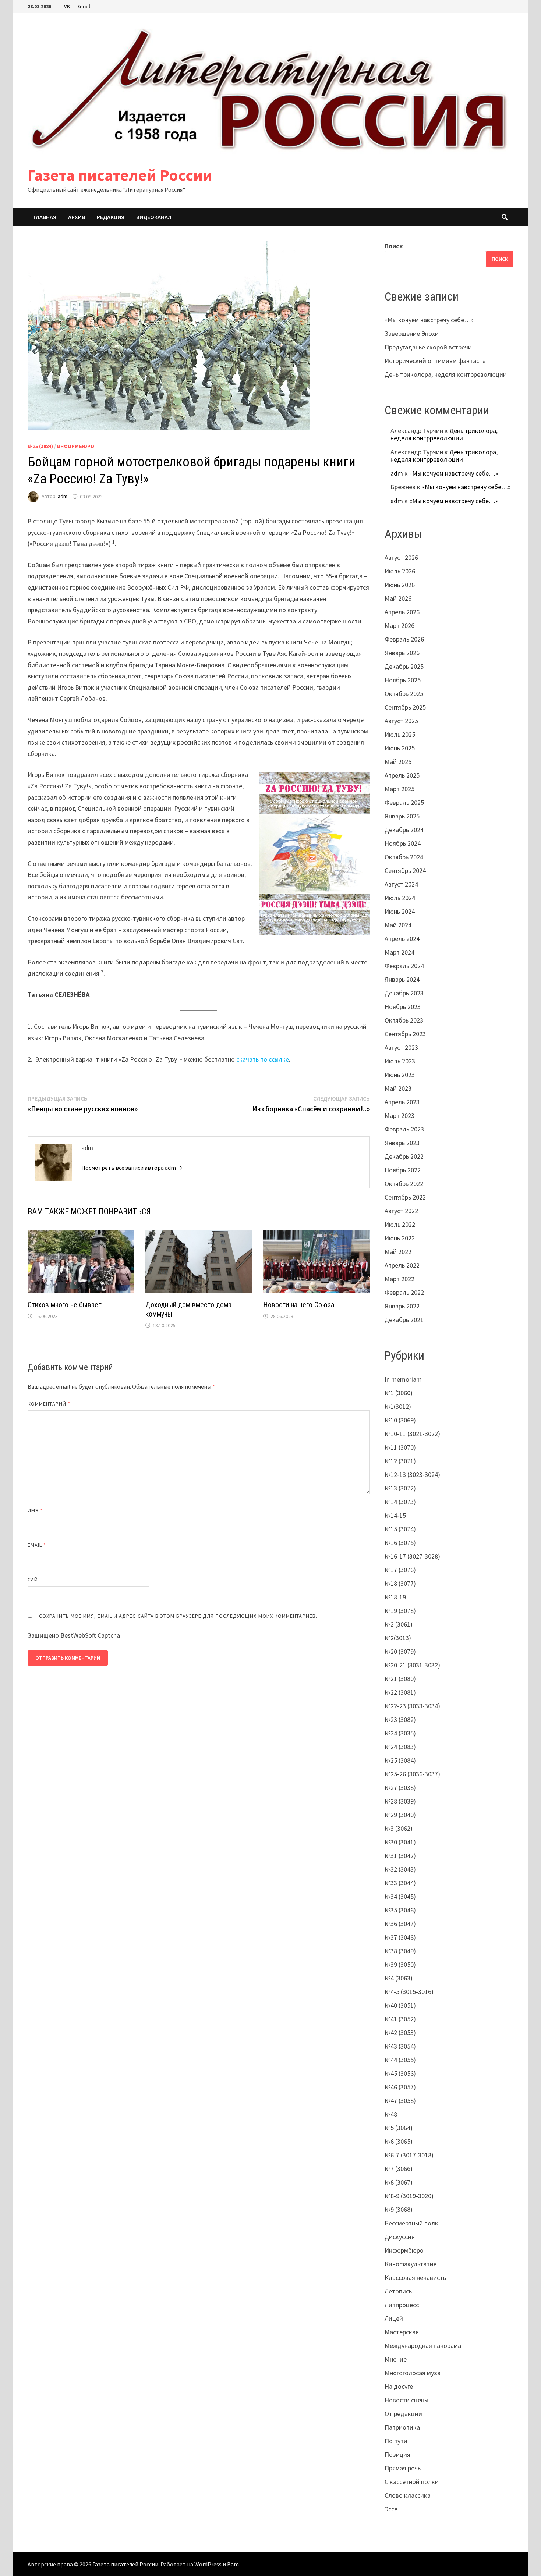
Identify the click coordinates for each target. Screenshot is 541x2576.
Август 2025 (401, 721)
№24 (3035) (400, 1733)
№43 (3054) (400, 2046)
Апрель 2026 (402, 612)
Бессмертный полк (411, 2223)
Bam (233, 2564)
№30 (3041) (400, 1842)
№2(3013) (398, 1638)
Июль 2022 (400, 1224)
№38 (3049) (400, 1951)
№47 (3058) (400, 2101)
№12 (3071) (400, 1461)
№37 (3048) (400, 1937)
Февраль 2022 (404, 1292)
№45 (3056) (400, 2073)
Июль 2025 (400, 734)
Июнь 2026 (400, 585)
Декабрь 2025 (404, 666)
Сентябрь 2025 (405, 707)
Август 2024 (401, 884)
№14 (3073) (400, 1502)
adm (63, 497)
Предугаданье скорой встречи (428, 347)
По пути (396, 2441)
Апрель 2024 (402, 939)
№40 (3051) (400, 2005)
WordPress (208, 2564)
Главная (45, 217)
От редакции (403, 2414)
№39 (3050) (400, 1964)
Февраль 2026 (404, 639)
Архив (77, 217)
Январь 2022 (402, 1306)
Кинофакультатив (411, 2264)
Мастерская (402, 2332)
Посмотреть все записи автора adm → (132, 1168)
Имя (35, 1510)
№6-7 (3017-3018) (409, 2155)
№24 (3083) (400, 1747)
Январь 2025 (402, 816)
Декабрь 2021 (404, 1320)
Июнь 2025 (400, 748)
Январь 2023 (402, 1143)
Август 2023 (401, 1047)
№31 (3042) (400, 1856)
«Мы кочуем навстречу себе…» (429, 320)
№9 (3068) (399, 2209)
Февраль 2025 (404, 802)
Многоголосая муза (413, 2373)
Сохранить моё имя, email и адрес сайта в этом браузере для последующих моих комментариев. (178, 1616)
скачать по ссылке (263, 1059)
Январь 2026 (402, 653)
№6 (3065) (399, 2141)
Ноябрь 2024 (403, 843)
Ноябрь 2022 (403, 1170)
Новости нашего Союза (299, 1305)
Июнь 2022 (400, 1238)
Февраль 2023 (404, 1129)
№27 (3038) (400, 1788)
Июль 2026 (400, 571)
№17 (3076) (400, 1570)
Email (84, 6)
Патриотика (402, 2427)
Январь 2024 (402, 979)
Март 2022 (399, 1279)
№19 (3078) (400, 1611)
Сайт (34, 1580)
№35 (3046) (400, 1910)
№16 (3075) (400, 1543)
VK (67, 6)
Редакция (111, 217)
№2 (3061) (399, 1624)
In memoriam (403, 1379)
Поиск (394, 246)
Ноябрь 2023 (403, 1007)
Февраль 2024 (404, 966)
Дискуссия (400, 2237)
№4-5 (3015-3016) (409, 1992)
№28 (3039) (400, 1801)
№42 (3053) (400, 2033)
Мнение (396, 2359)
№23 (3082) (400, 1719)
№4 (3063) (399, 1978)
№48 (391, 2114)
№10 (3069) (400, 1420)
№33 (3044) (400, 1883)
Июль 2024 (400, 898)
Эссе (391, 2509)
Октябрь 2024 (404, 857)
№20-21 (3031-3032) (412, 1665)
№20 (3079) (400, 1651)
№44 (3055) (400, 2060)
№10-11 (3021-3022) (412, 1434)
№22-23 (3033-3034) (412, 1706)
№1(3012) (398, 1406)
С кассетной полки (412, 2482)
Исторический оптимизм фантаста (435, 361)
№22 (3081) (400, 1692)
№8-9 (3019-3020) (409, 2196)
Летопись (398, 2291)
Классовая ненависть (415, 2277)
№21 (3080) (400, 1679)
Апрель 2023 (402, 1102)
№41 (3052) (400, 2019)
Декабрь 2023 (404, 993)
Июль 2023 (400, 1061)
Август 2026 (401, 557)
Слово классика (408, 2495)
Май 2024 (398, 925)
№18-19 (395, 1597)
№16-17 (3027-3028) (412, 1556)
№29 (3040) (400, 1815)
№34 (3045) (400, 1896)
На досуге (399, 2386)
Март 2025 (399, 789)
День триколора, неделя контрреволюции (446, 374)
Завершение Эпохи (412, 333)
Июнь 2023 (400, 1075)
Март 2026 (399, 626)
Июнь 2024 (400, 911)
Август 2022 (401, 1211)
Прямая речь (403, 2468)
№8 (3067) (399, 2182)
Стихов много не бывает (65, 1305)
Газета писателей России (120, 175)
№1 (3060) (399, 1393)
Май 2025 (398, 762)
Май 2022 (398, 1252)
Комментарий (49, 1404)
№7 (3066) (399, 2169)
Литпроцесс (402, 2305)
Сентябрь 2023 (405, 1034)
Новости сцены (406, 2400)
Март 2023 (399, 1115)
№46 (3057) (400, 2087)
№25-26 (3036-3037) (412, 1774)
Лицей (394, 2318)
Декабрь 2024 (404, 830)
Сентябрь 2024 (405, 870)
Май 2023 (398, 1088)
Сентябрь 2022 (405, 1197)
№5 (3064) (399, 2128)
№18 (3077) (400, 1583)
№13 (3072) (400, 1488)
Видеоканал (154, 217)
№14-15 (395, 1515)
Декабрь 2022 (404, 1156)
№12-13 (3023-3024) (412, 1474)
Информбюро (76, 446)
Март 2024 (399, 952)
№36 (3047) (400, 1924)
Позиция (397, 2454)
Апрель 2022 (402, 1265)
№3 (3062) (399, 1828)
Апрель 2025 (402, 775)
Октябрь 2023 (404, 1020)
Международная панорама (423, 2346)
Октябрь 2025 (404, 694)
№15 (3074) (400, 1529)
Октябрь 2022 (404, 1184)
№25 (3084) (40, 446)
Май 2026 (398, 598)
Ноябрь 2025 (403, 680)
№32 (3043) (400, 1869)
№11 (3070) (400, 1447)
